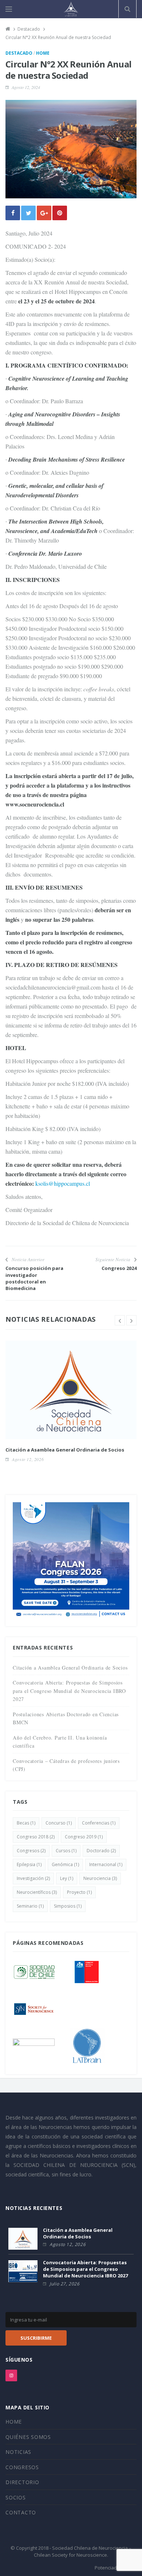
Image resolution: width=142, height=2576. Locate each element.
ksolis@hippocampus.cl (64, 1183)
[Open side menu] (9, 9)
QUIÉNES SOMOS (28, 2437)
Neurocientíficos (37, 1892)
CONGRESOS (22, 2467)
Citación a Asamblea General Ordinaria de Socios (65, 1450)
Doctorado (101, 1851)
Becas (26, 1823)
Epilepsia (29, 1864)
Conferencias (99, 1823)
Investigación (33, 1878)
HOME (14, 2422)
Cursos (66, 1851)
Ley (67, 1878)
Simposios (68, 1906)
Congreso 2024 (119, 1268)
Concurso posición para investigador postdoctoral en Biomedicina (34, 1278)
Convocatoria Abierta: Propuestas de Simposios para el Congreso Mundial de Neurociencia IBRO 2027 (69, 1691)
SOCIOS (16, 2497)
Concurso (59, 1823)
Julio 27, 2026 (64, 2284)
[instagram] (11, 2375)
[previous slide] (120, 1320)
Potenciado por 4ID (116, 2568)
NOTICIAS (18, 2452)
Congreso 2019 (84, 1837)
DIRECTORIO (22, 2482)
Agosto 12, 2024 (26, 87)
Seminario (30, 1906)
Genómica (65, 1864)
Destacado (19, 53)
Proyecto (79, 1892)
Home (43, 53)
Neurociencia (100, 1878)
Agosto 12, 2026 (28, 1459)
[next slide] (131, 1320)
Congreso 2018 (36, 1837)
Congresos (31, 1851)
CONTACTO (21, 2512)
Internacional (106, 1864)
